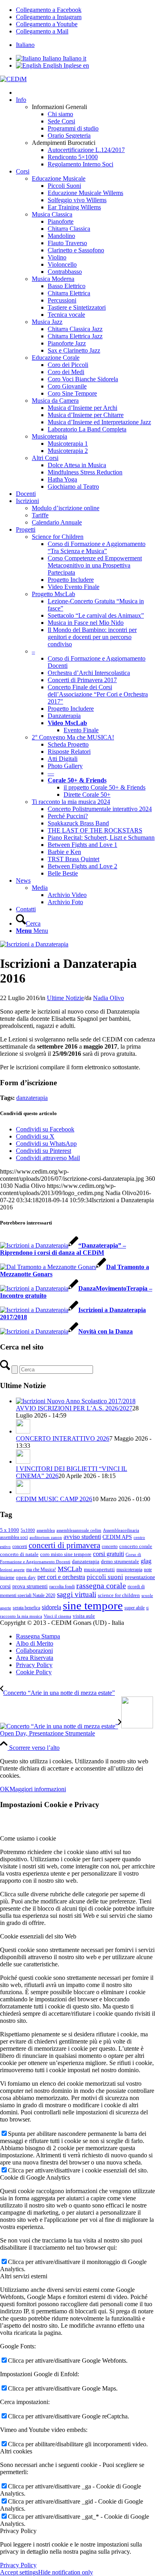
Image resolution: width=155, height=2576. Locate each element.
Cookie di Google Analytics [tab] (35, 2177)
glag (146, 1561)
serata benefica (26, 1608)
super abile (135, 1608)
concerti (20, 1546)
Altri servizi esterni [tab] (24, 2276)
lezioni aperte (12, 1570)
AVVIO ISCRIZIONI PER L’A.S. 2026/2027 (74, 1408)
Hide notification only (66, 2572)
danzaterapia (32, 1098)
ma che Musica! (41, 1570)
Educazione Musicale (59, 178)
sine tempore (93, 1605)
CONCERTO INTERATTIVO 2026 (63, 1438)
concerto (110, 1546)
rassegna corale (101, 1585)
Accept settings (19, 2572)
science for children (119, 1595)
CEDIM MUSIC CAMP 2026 (54, 1499)
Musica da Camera (55, 401)
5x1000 (28, 1530)
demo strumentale (120, 1561)
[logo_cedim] (13, 79)
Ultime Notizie (65, 998)
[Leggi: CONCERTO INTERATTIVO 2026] (23, 1431)
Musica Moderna (53, 279)
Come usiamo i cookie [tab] (28, 1838)
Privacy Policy (18, 2565)
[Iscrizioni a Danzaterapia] (34, 944)
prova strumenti (30, 1586)
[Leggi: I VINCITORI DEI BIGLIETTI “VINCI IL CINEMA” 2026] (23, 1462)
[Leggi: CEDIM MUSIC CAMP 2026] (23, 1492)
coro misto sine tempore (66, 1554)
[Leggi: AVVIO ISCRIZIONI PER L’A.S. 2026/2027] (76, 1401)
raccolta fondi (62, 1587)
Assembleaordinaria (121, 1530)
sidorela (51, 1607)
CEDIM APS (117, 1537)
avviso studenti (82, 1537)
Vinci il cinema (57, 1616)
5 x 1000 (10, 1530)
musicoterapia (129, 1570)
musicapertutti (99, 1569)
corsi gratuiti (108, 1554)
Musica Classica (52, 214)
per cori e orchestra (61, 1577)
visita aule (84, 1616)
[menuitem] (85, 45)
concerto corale (136, 1546)
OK (5, 1789)
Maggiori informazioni (38, 1789)
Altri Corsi (45, 458)
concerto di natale (19, 1554)
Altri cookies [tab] (16, 2451)
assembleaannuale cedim (79, 1530)
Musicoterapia (49, 436)
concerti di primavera (64, 1545)
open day (26, 1577)
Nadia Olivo (108, 998)
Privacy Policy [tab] (18, 2531)
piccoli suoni (105, 1577)
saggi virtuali (77, 1594)
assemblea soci (14, 1537)
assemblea (46, 1530)
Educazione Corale (56, 358)
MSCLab (70, 1569)
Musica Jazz (47, 322)
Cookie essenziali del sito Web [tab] (38, 1936)
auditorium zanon (46, 1538)
